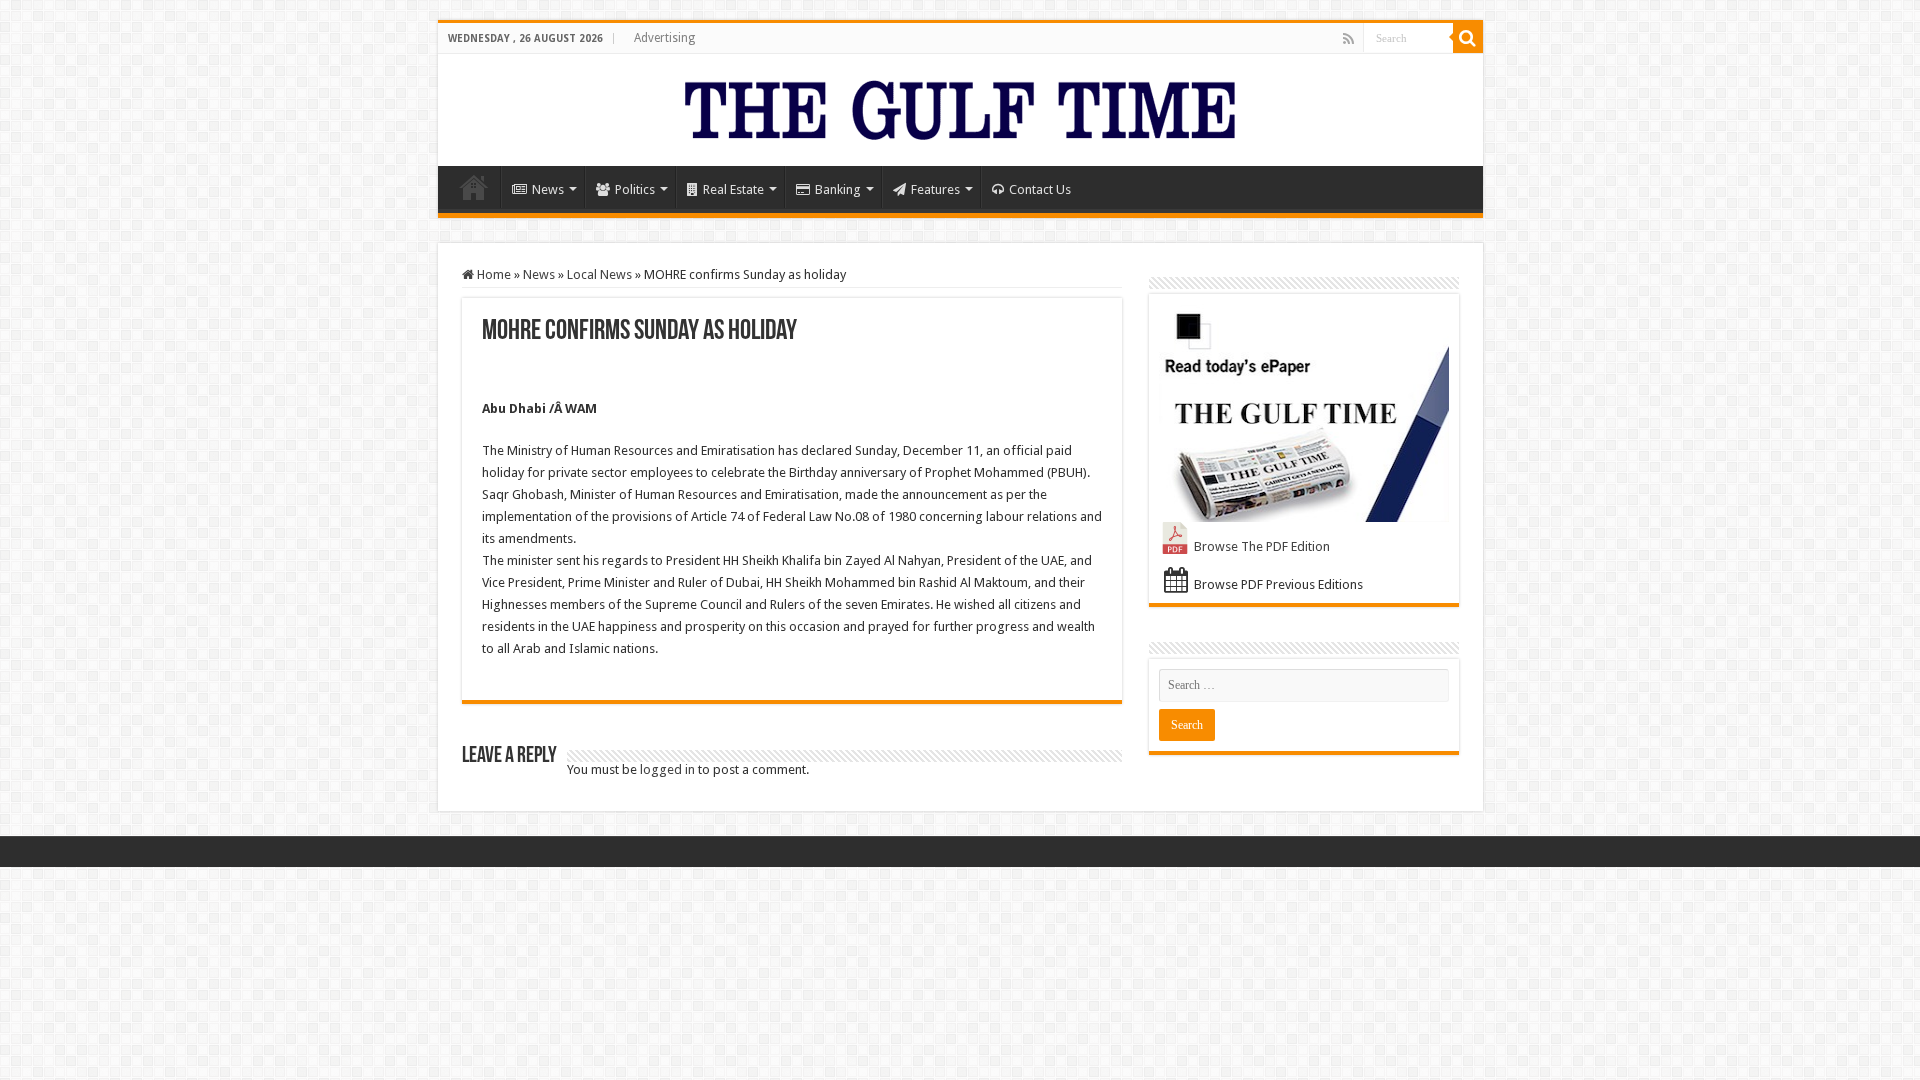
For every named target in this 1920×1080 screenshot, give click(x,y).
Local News (599, 274)
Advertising (664, 38)
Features (935, 189)
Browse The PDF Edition (1262, 546)
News (548, 189)
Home (474, 187)
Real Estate (733, 189)
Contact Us (1040, 189)
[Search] (1468, 38)
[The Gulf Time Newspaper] (960, 106)
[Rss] (1348, 39)
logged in (667, 769)
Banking (838, 189)
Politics (635, 189)
